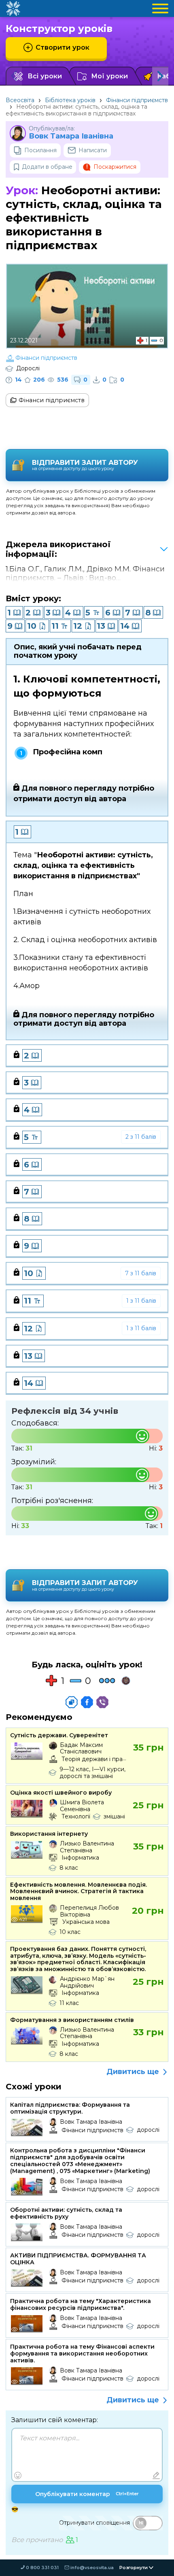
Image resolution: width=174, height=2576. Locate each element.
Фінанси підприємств (137, 100)
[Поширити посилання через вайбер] (102, 1702)
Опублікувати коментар (87, 2494)
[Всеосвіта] (13, 8)
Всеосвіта (20, 100)
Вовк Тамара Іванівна (71, 136)
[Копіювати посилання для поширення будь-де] (72, 1702)
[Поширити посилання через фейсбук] (87, 1702)
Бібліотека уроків (70, 100)
